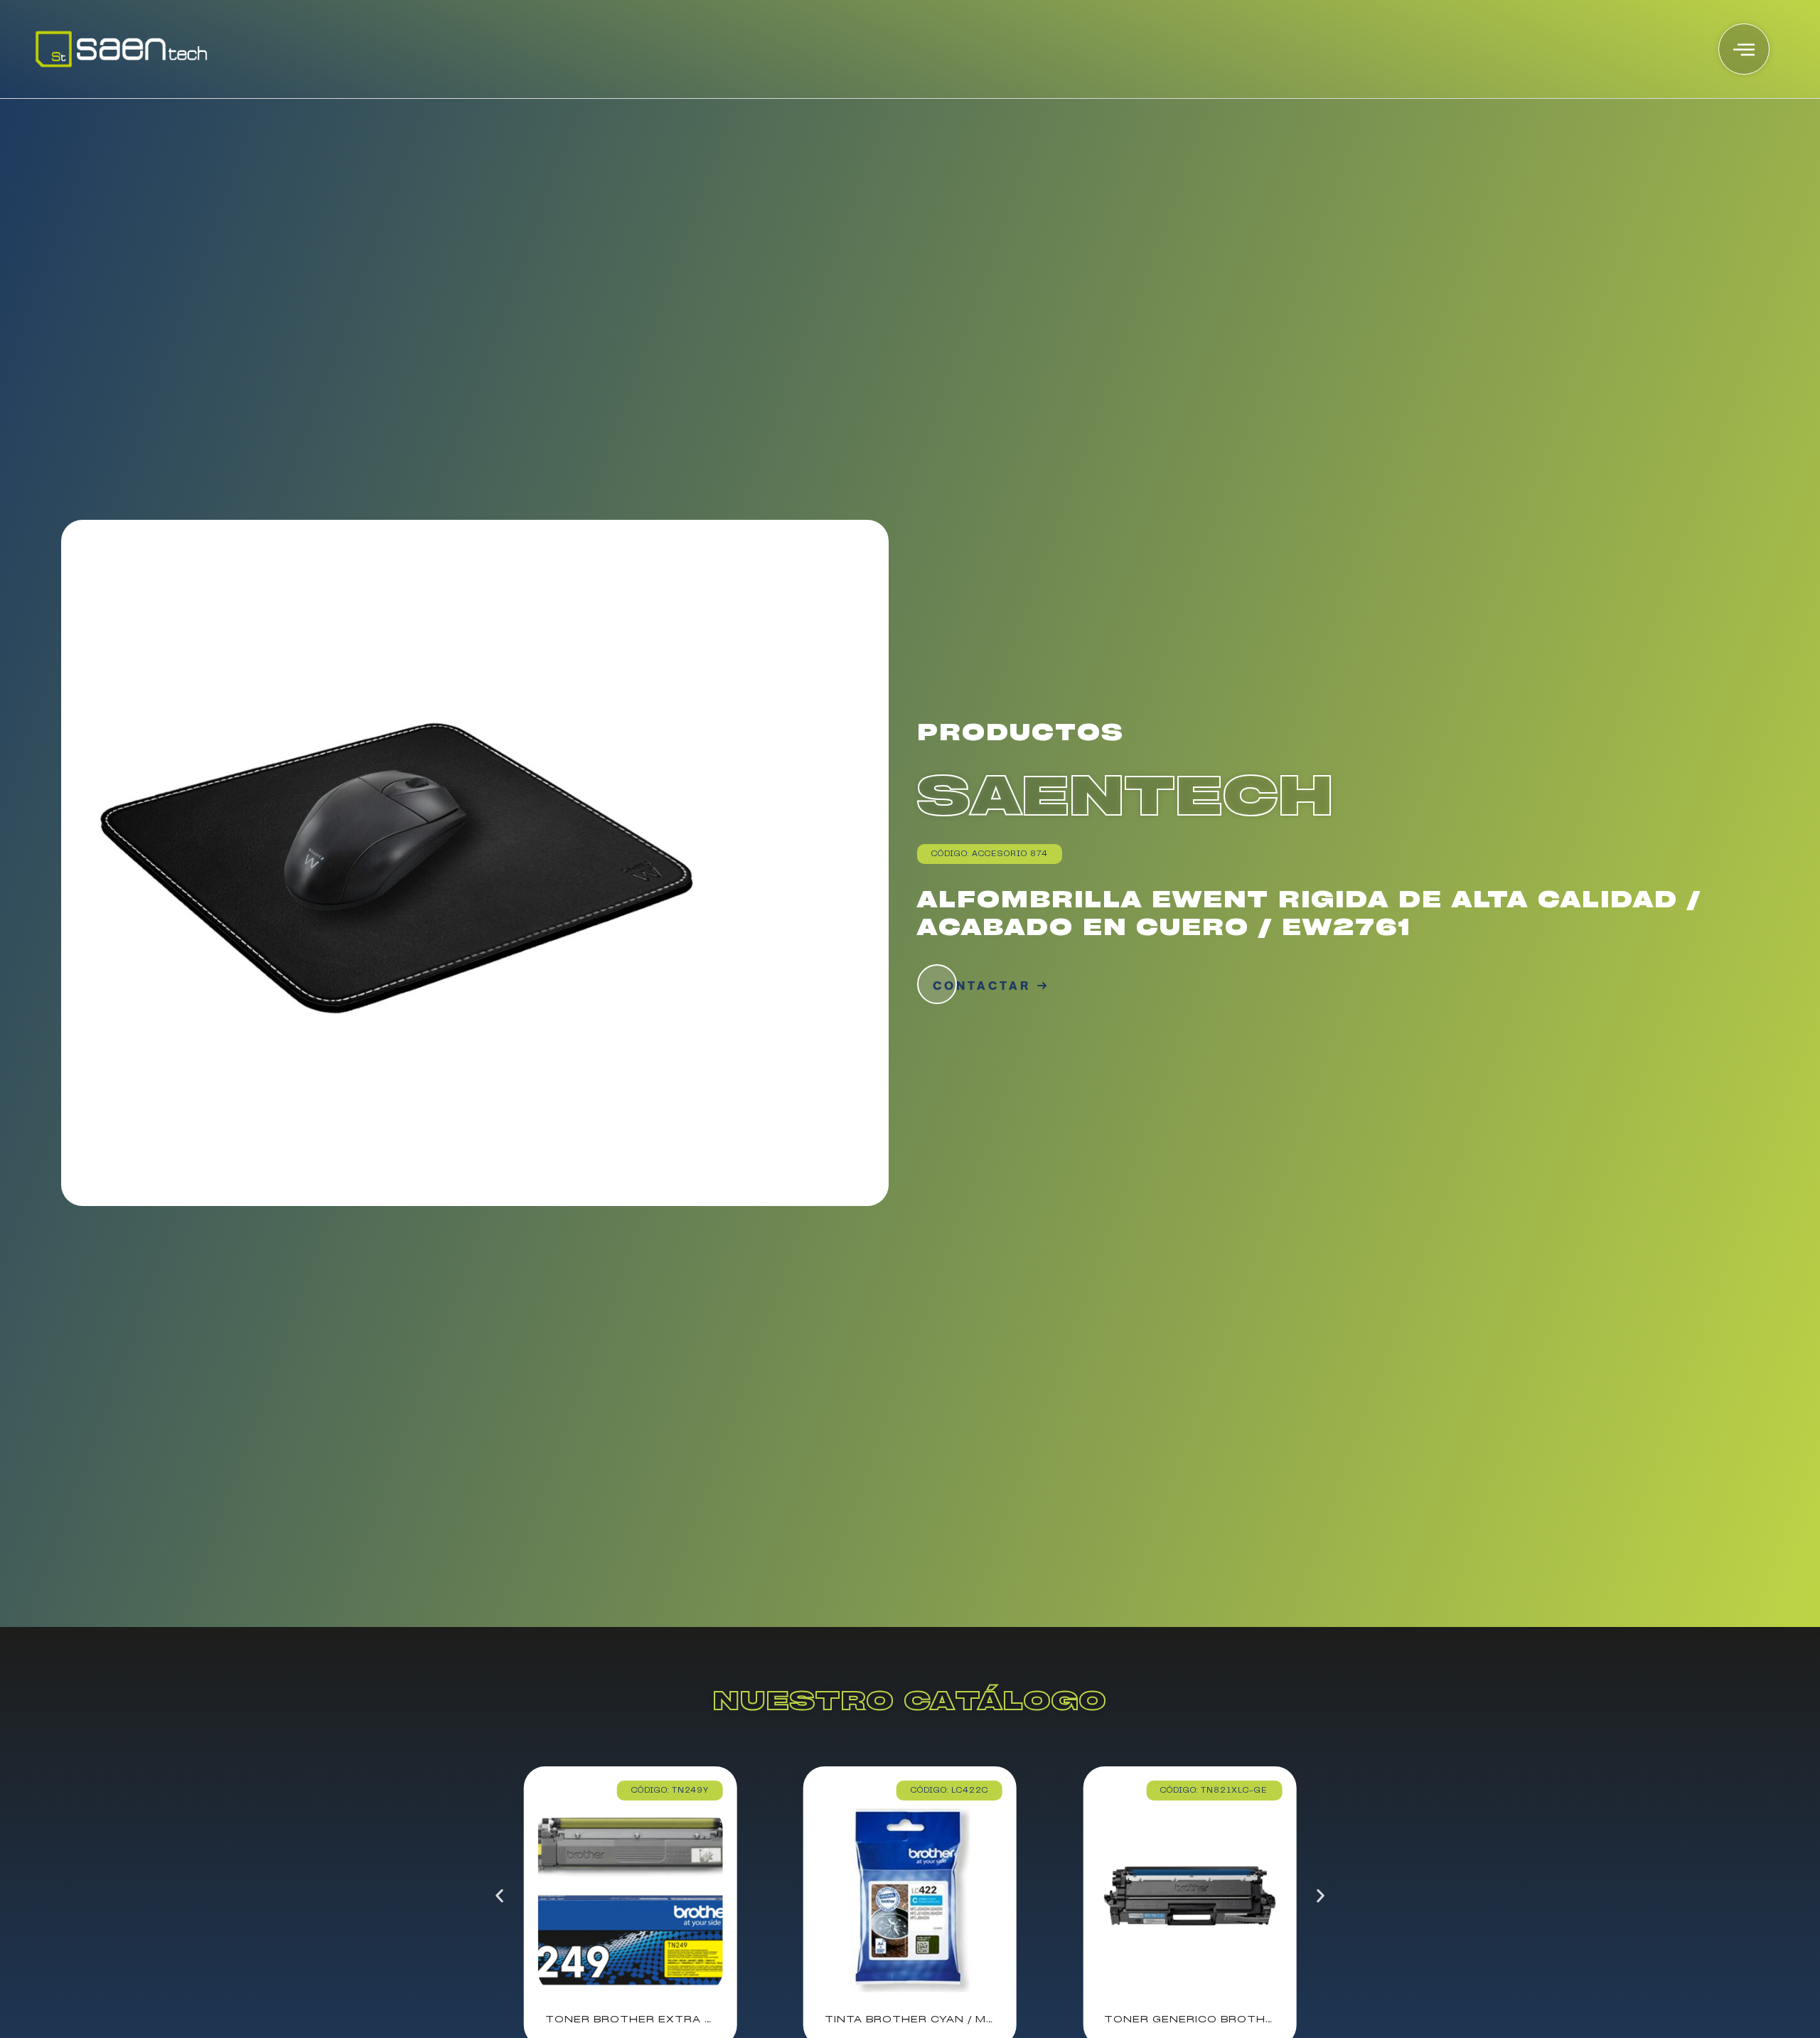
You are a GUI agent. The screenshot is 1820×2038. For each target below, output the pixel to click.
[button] (499, 1895)
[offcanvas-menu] (1744, 49)
